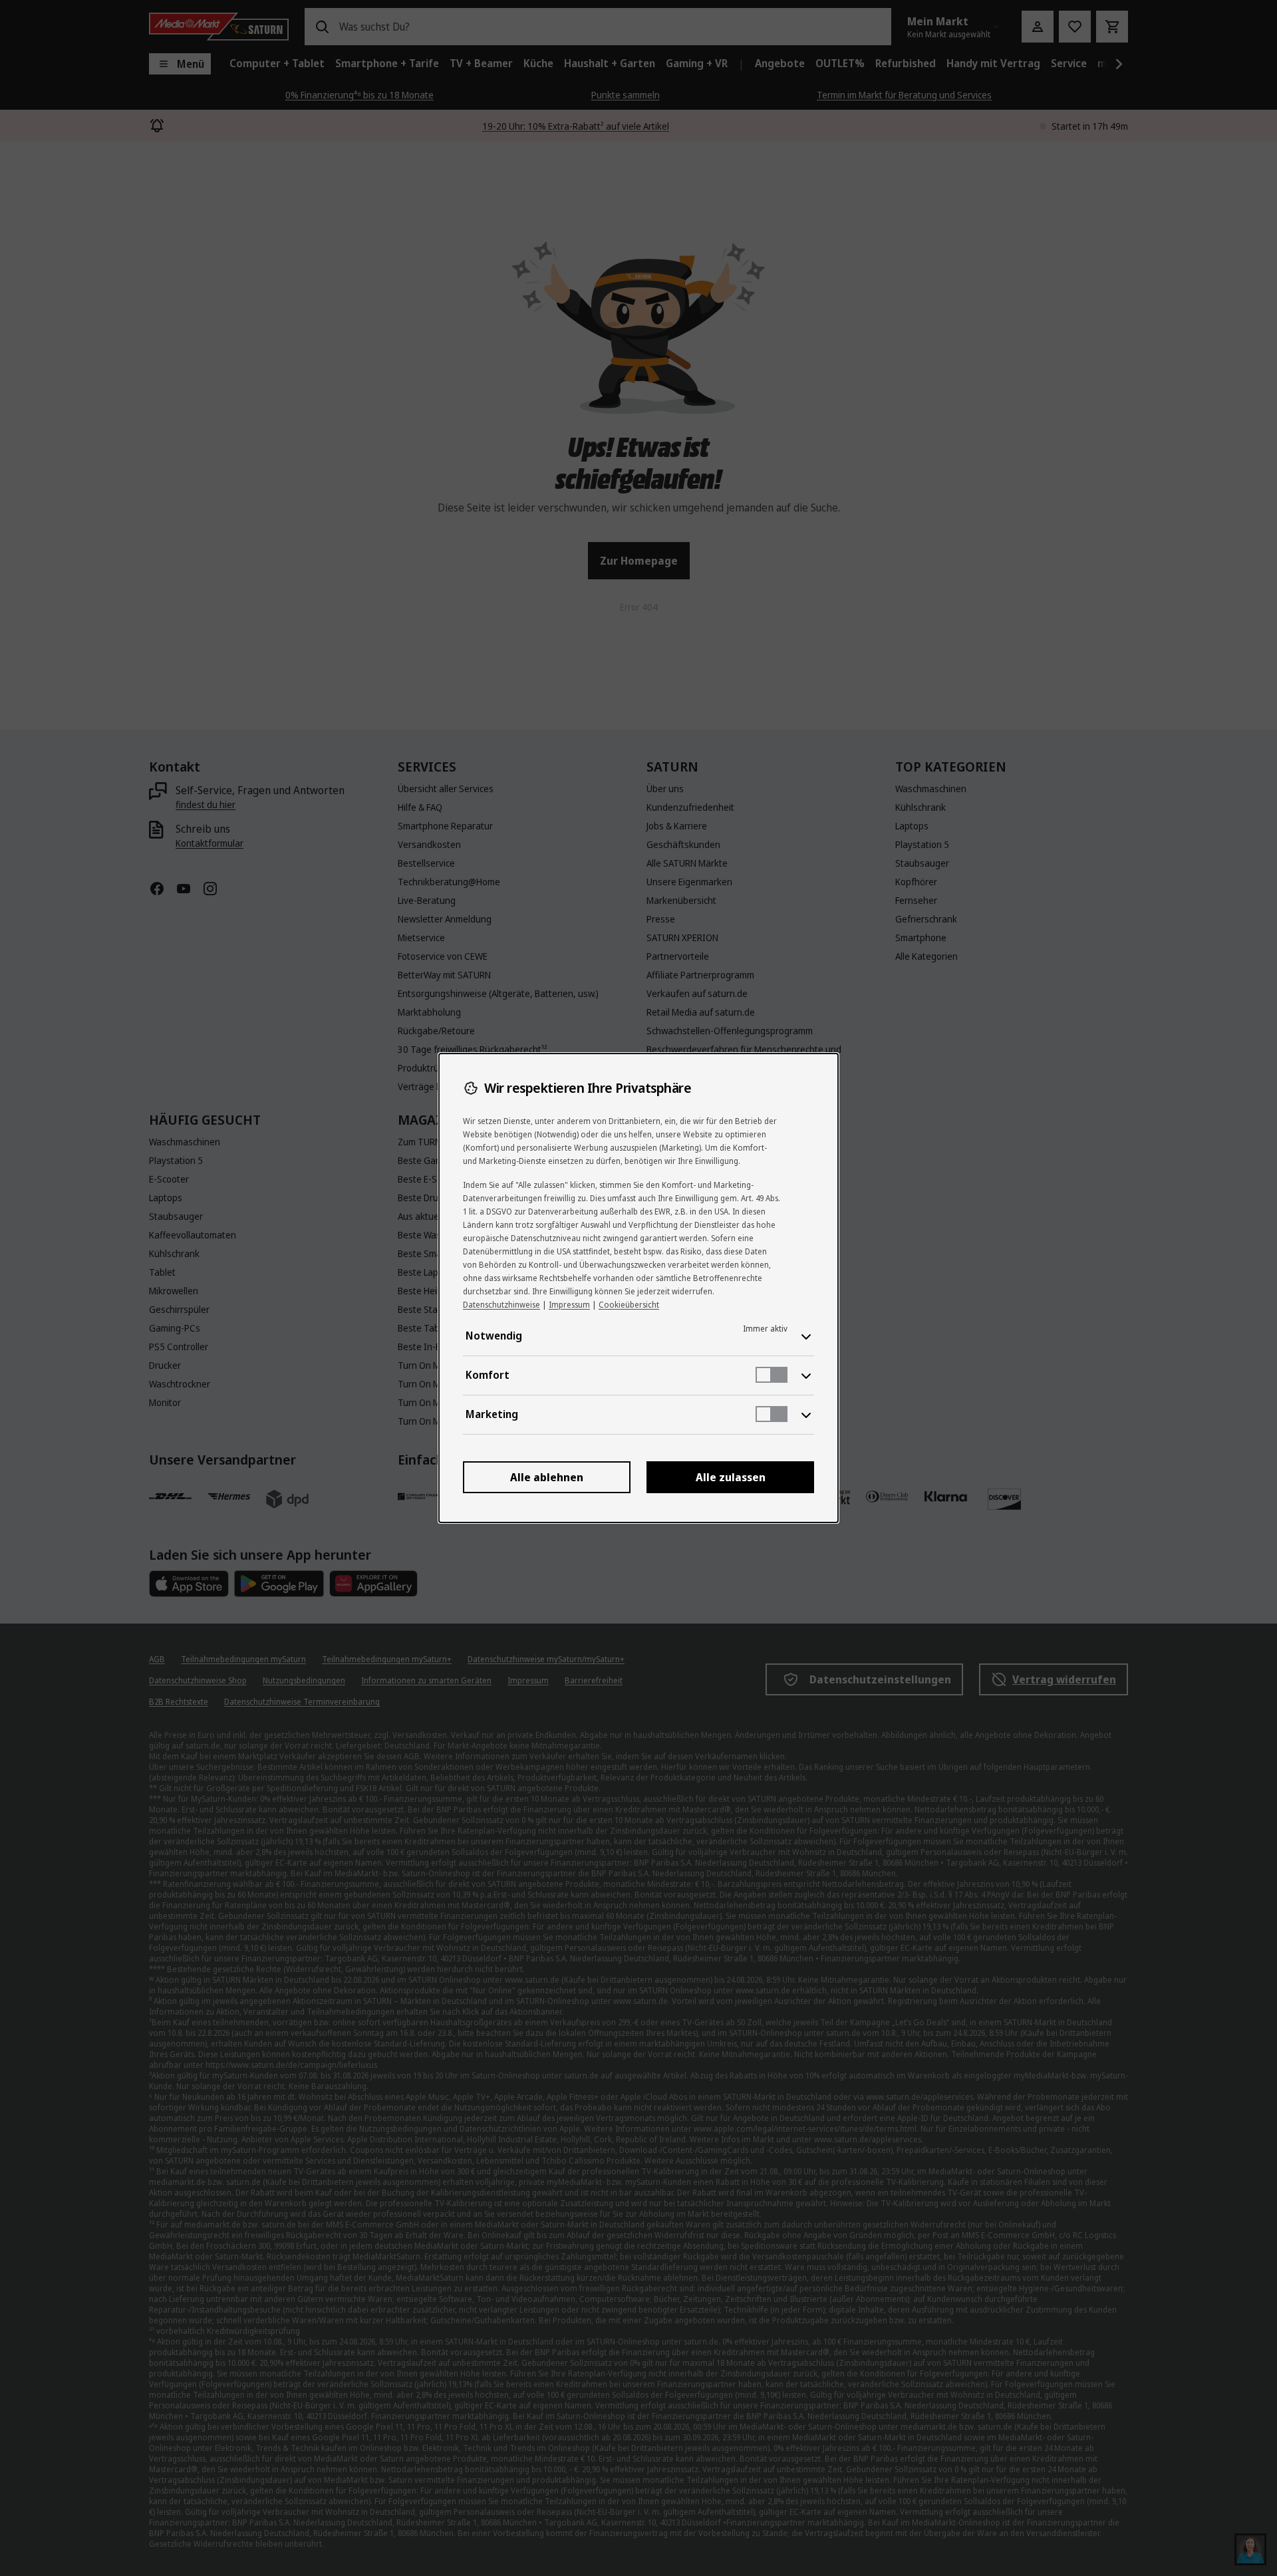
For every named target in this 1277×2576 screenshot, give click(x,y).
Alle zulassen (731, 1477)
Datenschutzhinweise (501, 1305)
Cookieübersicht (629, 1305)
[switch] (772, 1375)
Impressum (569, 1305)
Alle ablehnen (547, 1477)
